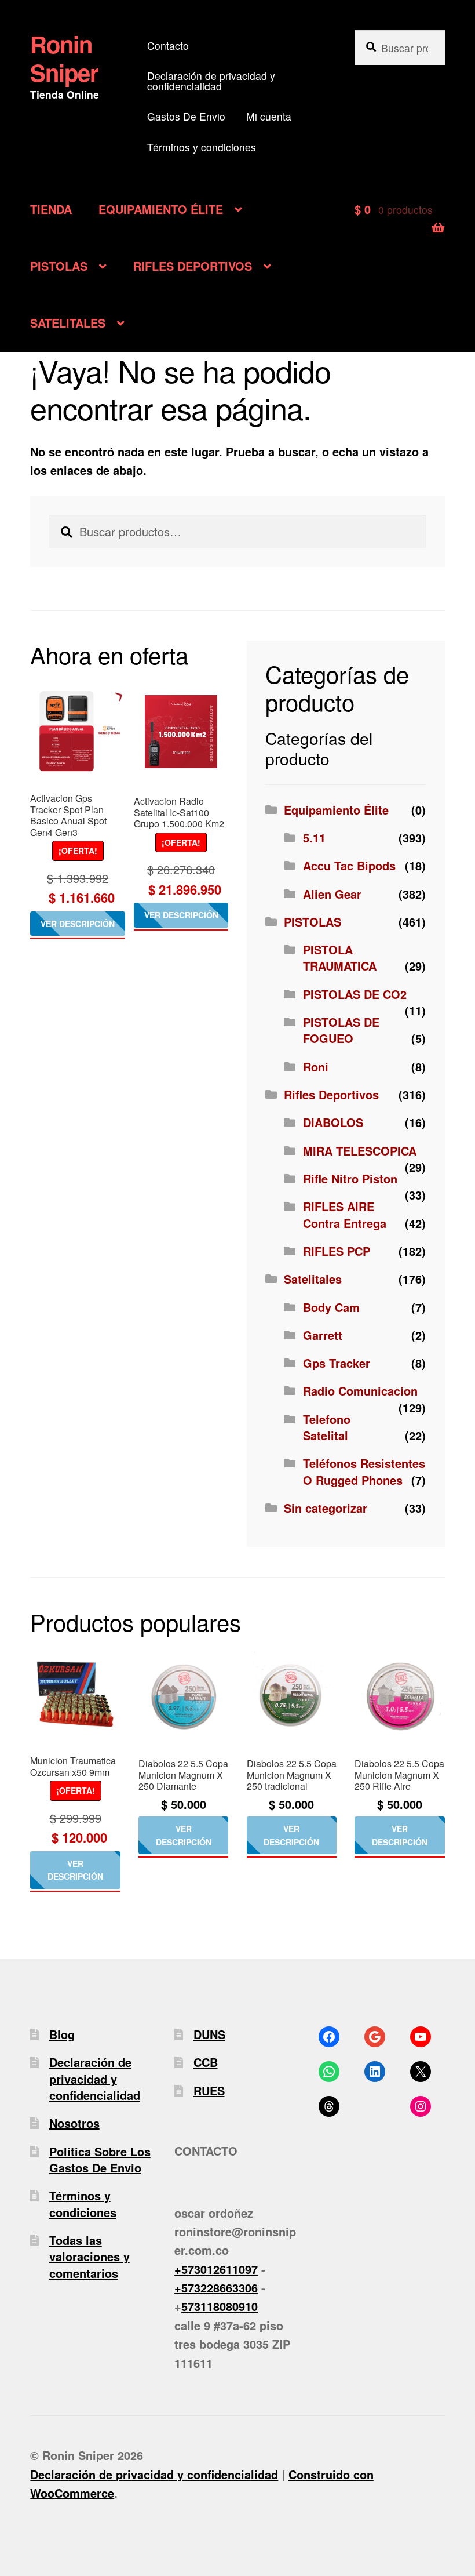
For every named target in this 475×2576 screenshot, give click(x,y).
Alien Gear (332, 894)
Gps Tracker (337, 1363)
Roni (316, 1067)
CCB (206, 2062)
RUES (209, 2090)
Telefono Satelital (327, 1427)
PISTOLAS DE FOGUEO (341, 1030)
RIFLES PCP (337, 1251)
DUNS (209, 2034)
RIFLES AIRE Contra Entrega (345, 1214)
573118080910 (220, 2306)
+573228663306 (216, 2288)
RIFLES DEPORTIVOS (193, 266)
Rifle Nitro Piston (350, 1178)
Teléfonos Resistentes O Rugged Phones (364, 1471)
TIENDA (51, 209)
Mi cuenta (269, 116)
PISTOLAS (59, 266)
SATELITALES (68, 323)
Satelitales (313, 1279)
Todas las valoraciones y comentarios (89, 2257)
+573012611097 (216, 2269)
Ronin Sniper (64, 58)
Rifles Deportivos (331, 1094)
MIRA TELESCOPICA (360, 1151)
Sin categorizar (326, 1508)
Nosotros (74, 2123)
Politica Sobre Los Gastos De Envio (100, 2159)
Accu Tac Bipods (349, 865)
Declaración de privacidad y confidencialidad (211, 81)
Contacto (168, 46)
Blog (62, 2034)
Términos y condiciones (202, 147)
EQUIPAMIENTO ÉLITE (161, 209)
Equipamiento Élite (336, 810)
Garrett (323, 1335)
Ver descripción (78, 924)
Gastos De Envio (186, 116)
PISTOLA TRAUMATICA (340, 958)
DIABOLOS (333, 1122)
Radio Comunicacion (360, 1391)
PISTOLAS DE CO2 (355, 994)
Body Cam (331, 1307)
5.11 (314, 838)
